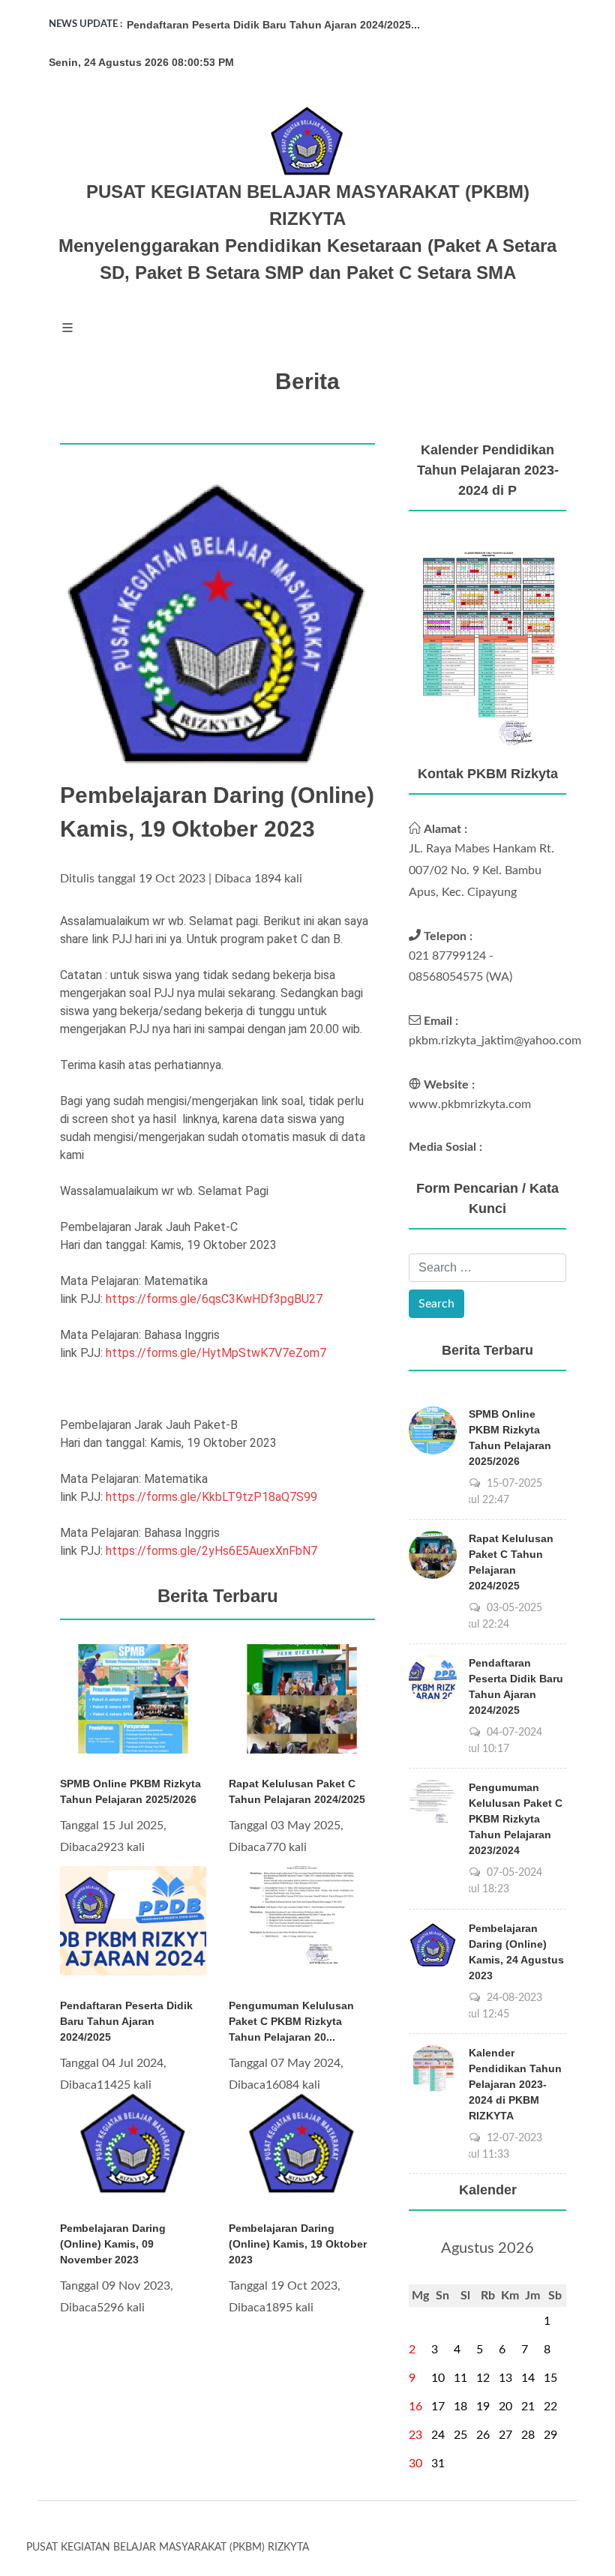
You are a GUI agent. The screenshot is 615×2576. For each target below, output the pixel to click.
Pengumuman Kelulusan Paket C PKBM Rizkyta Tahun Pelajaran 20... (291, 2021)
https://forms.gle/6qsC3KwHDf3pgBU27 (214, 1299)
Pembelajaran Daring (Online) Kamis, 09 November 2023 (113, 2244)
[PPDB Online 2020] (487, 646)
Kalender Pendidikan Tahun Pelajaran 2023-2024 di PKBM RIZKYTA (515, 2084)
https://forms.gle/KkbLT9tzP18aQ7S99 (211, 1497)
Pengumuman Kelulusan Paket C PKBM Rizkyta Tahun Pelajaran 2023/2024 (516, 1819)
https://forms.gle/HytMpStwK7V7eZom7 (216, 1353)
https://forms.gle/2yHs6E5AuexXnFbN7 (211, 1551)
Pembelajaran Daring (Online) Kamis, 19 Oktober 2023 (298, 2244)
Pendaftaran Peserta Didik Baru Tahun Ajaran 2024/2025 (126, 2021)
